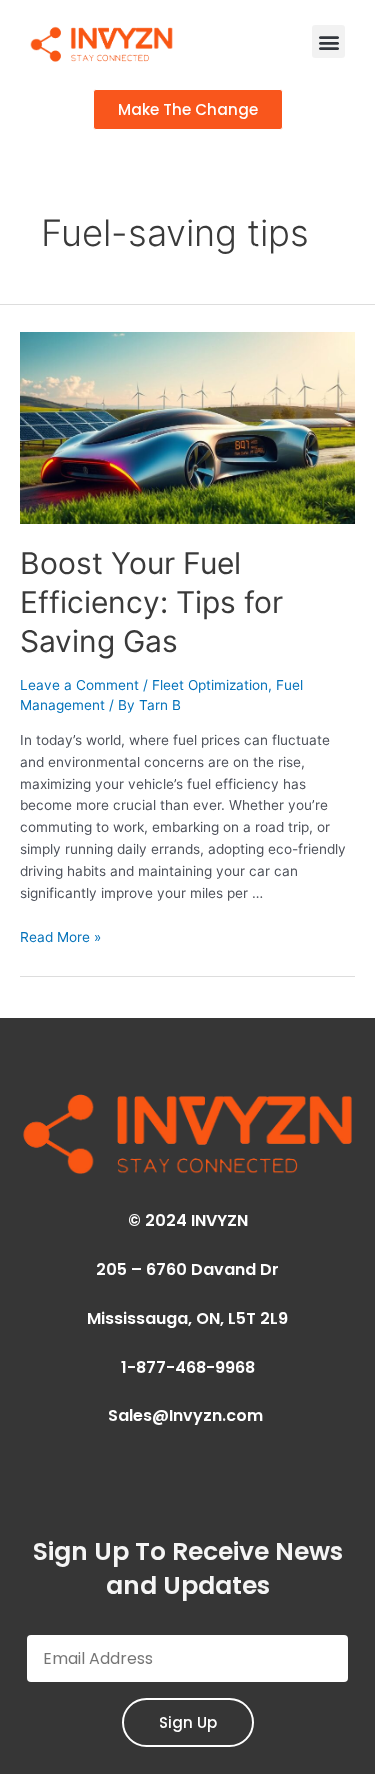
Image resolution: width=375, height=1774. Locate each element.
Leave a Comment (79, 685)
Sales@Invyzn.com (187, 1415)
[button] (328, 41)
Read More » (60, 937)
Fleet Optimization (210, 685)
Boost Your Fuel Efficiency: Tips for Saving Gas (151, 602)
